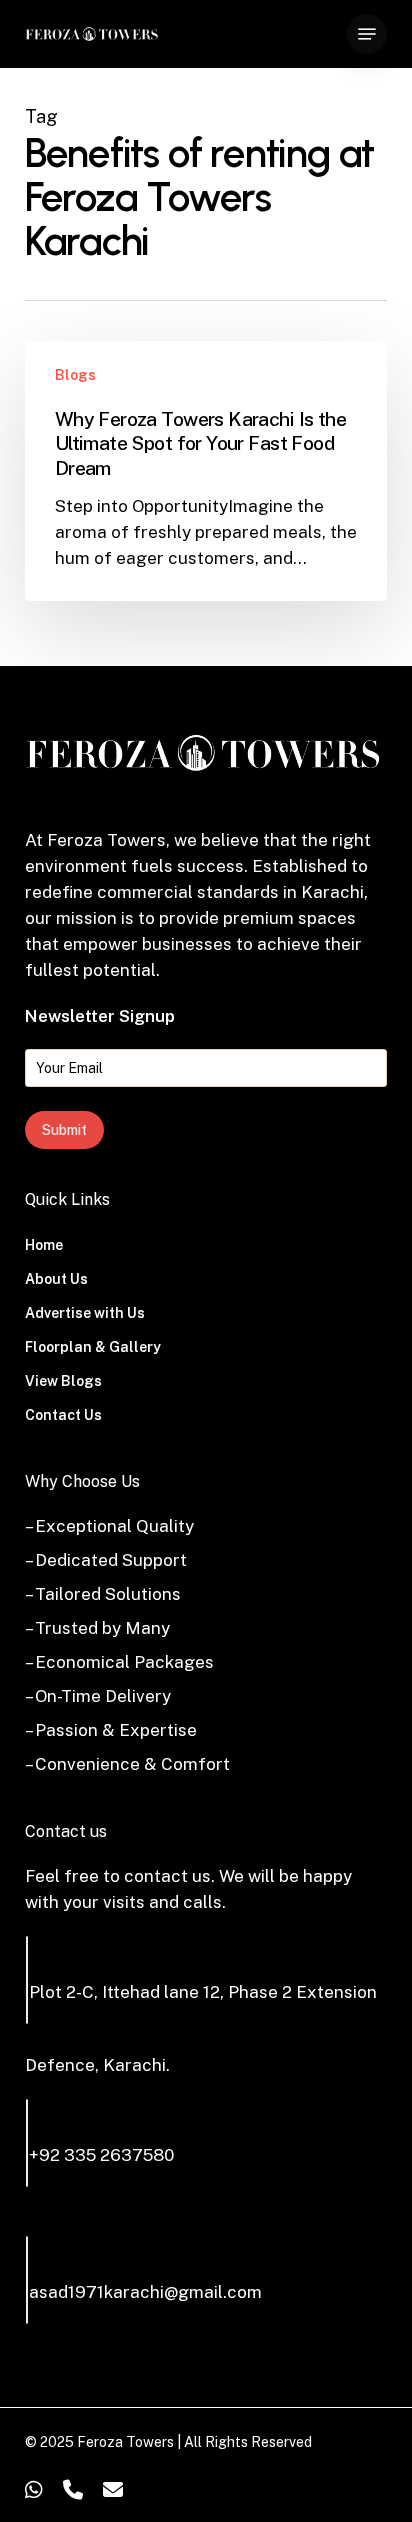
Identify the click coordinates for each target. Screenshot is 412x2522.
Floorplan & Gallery (93, 1347)
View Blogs (63, 1381)
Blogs (75, 375)
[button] (367, 34)
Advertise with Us (85, 1313)
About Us (56, 1279)
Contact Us (63, 1415)
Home (44, 1245)
